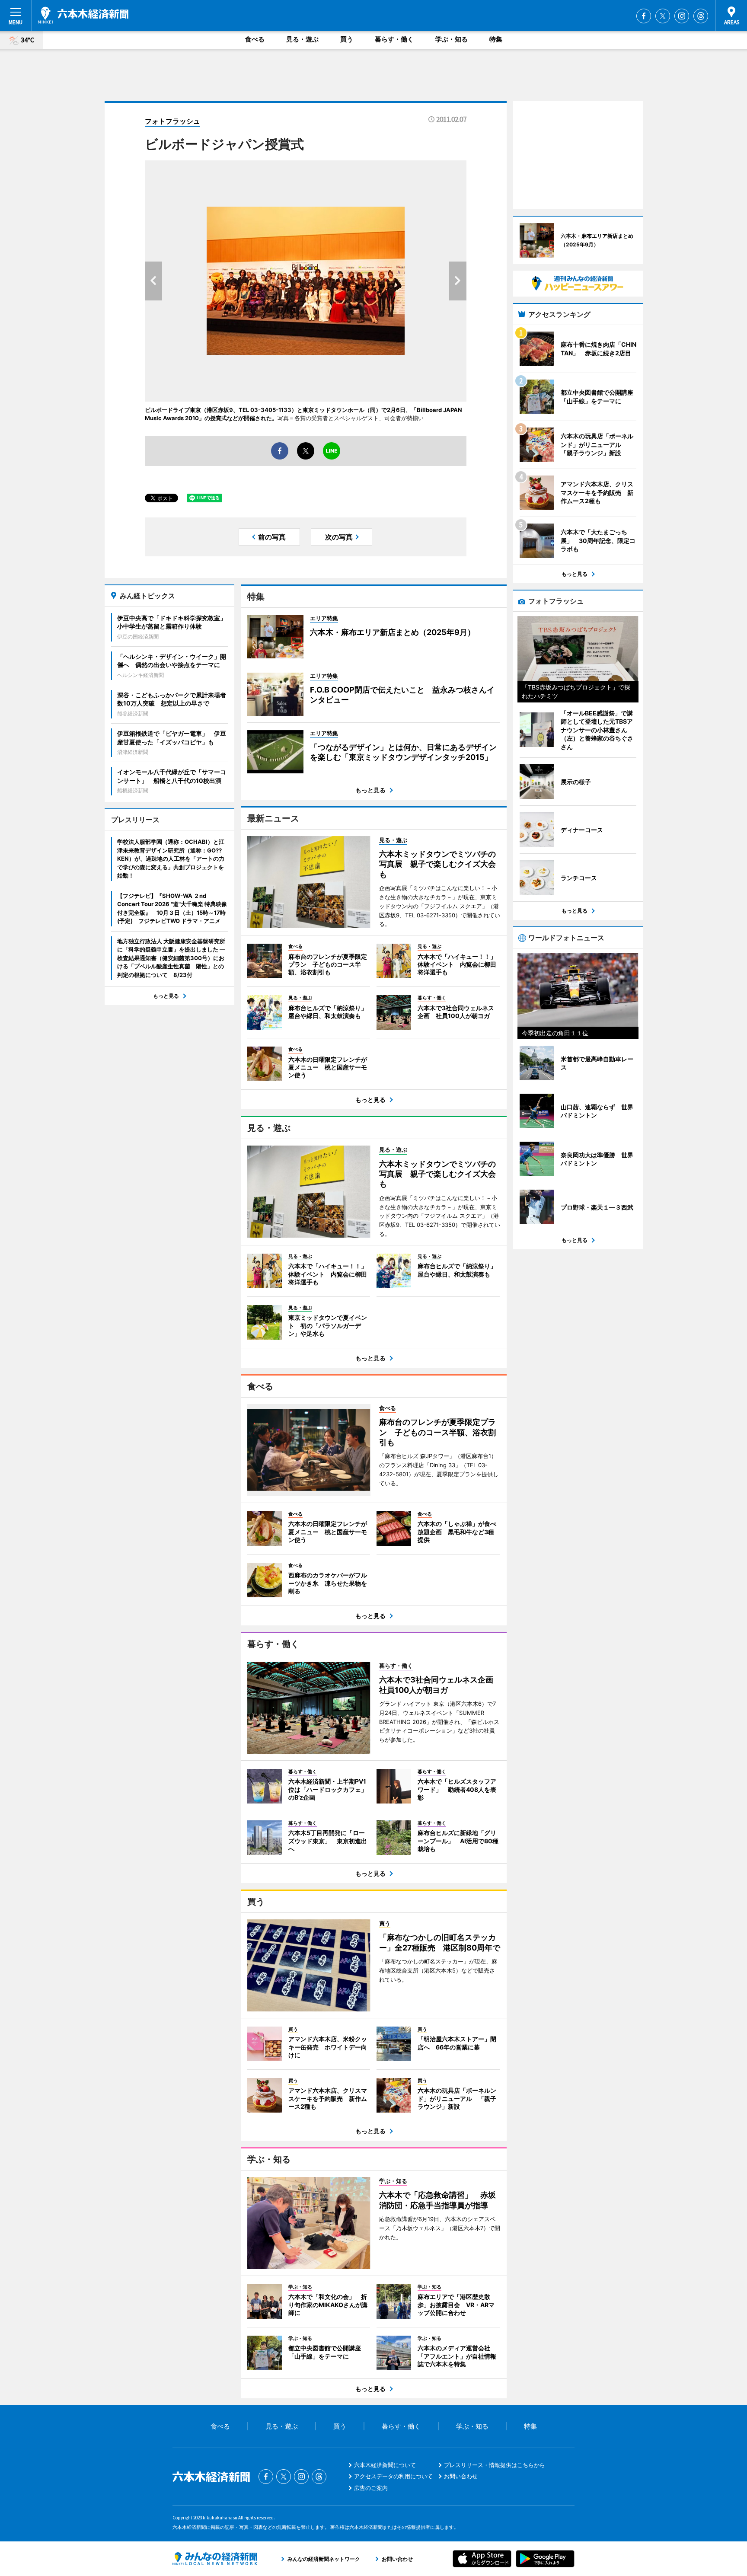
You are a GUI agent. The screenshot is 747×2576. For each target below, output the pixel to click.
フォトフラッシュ (172, 121)
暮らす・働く (394, 39)
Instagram (682, 16)
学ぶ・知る (452, 39)
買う (347, 39)
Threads (701, 16)
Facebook (644, 16)
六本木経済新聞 (83, 15)
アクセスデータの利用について (393, 2476)
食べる (255, 39)
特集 (496, 39)
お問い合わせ (461, 2476)
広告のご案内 (371, 2488)
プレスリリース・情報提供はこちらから (495, 2465)
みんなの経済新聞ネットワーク (215, 2559)
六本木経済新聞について (385, 2465)
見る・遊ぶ (302, 39)
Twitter (663, 16)
